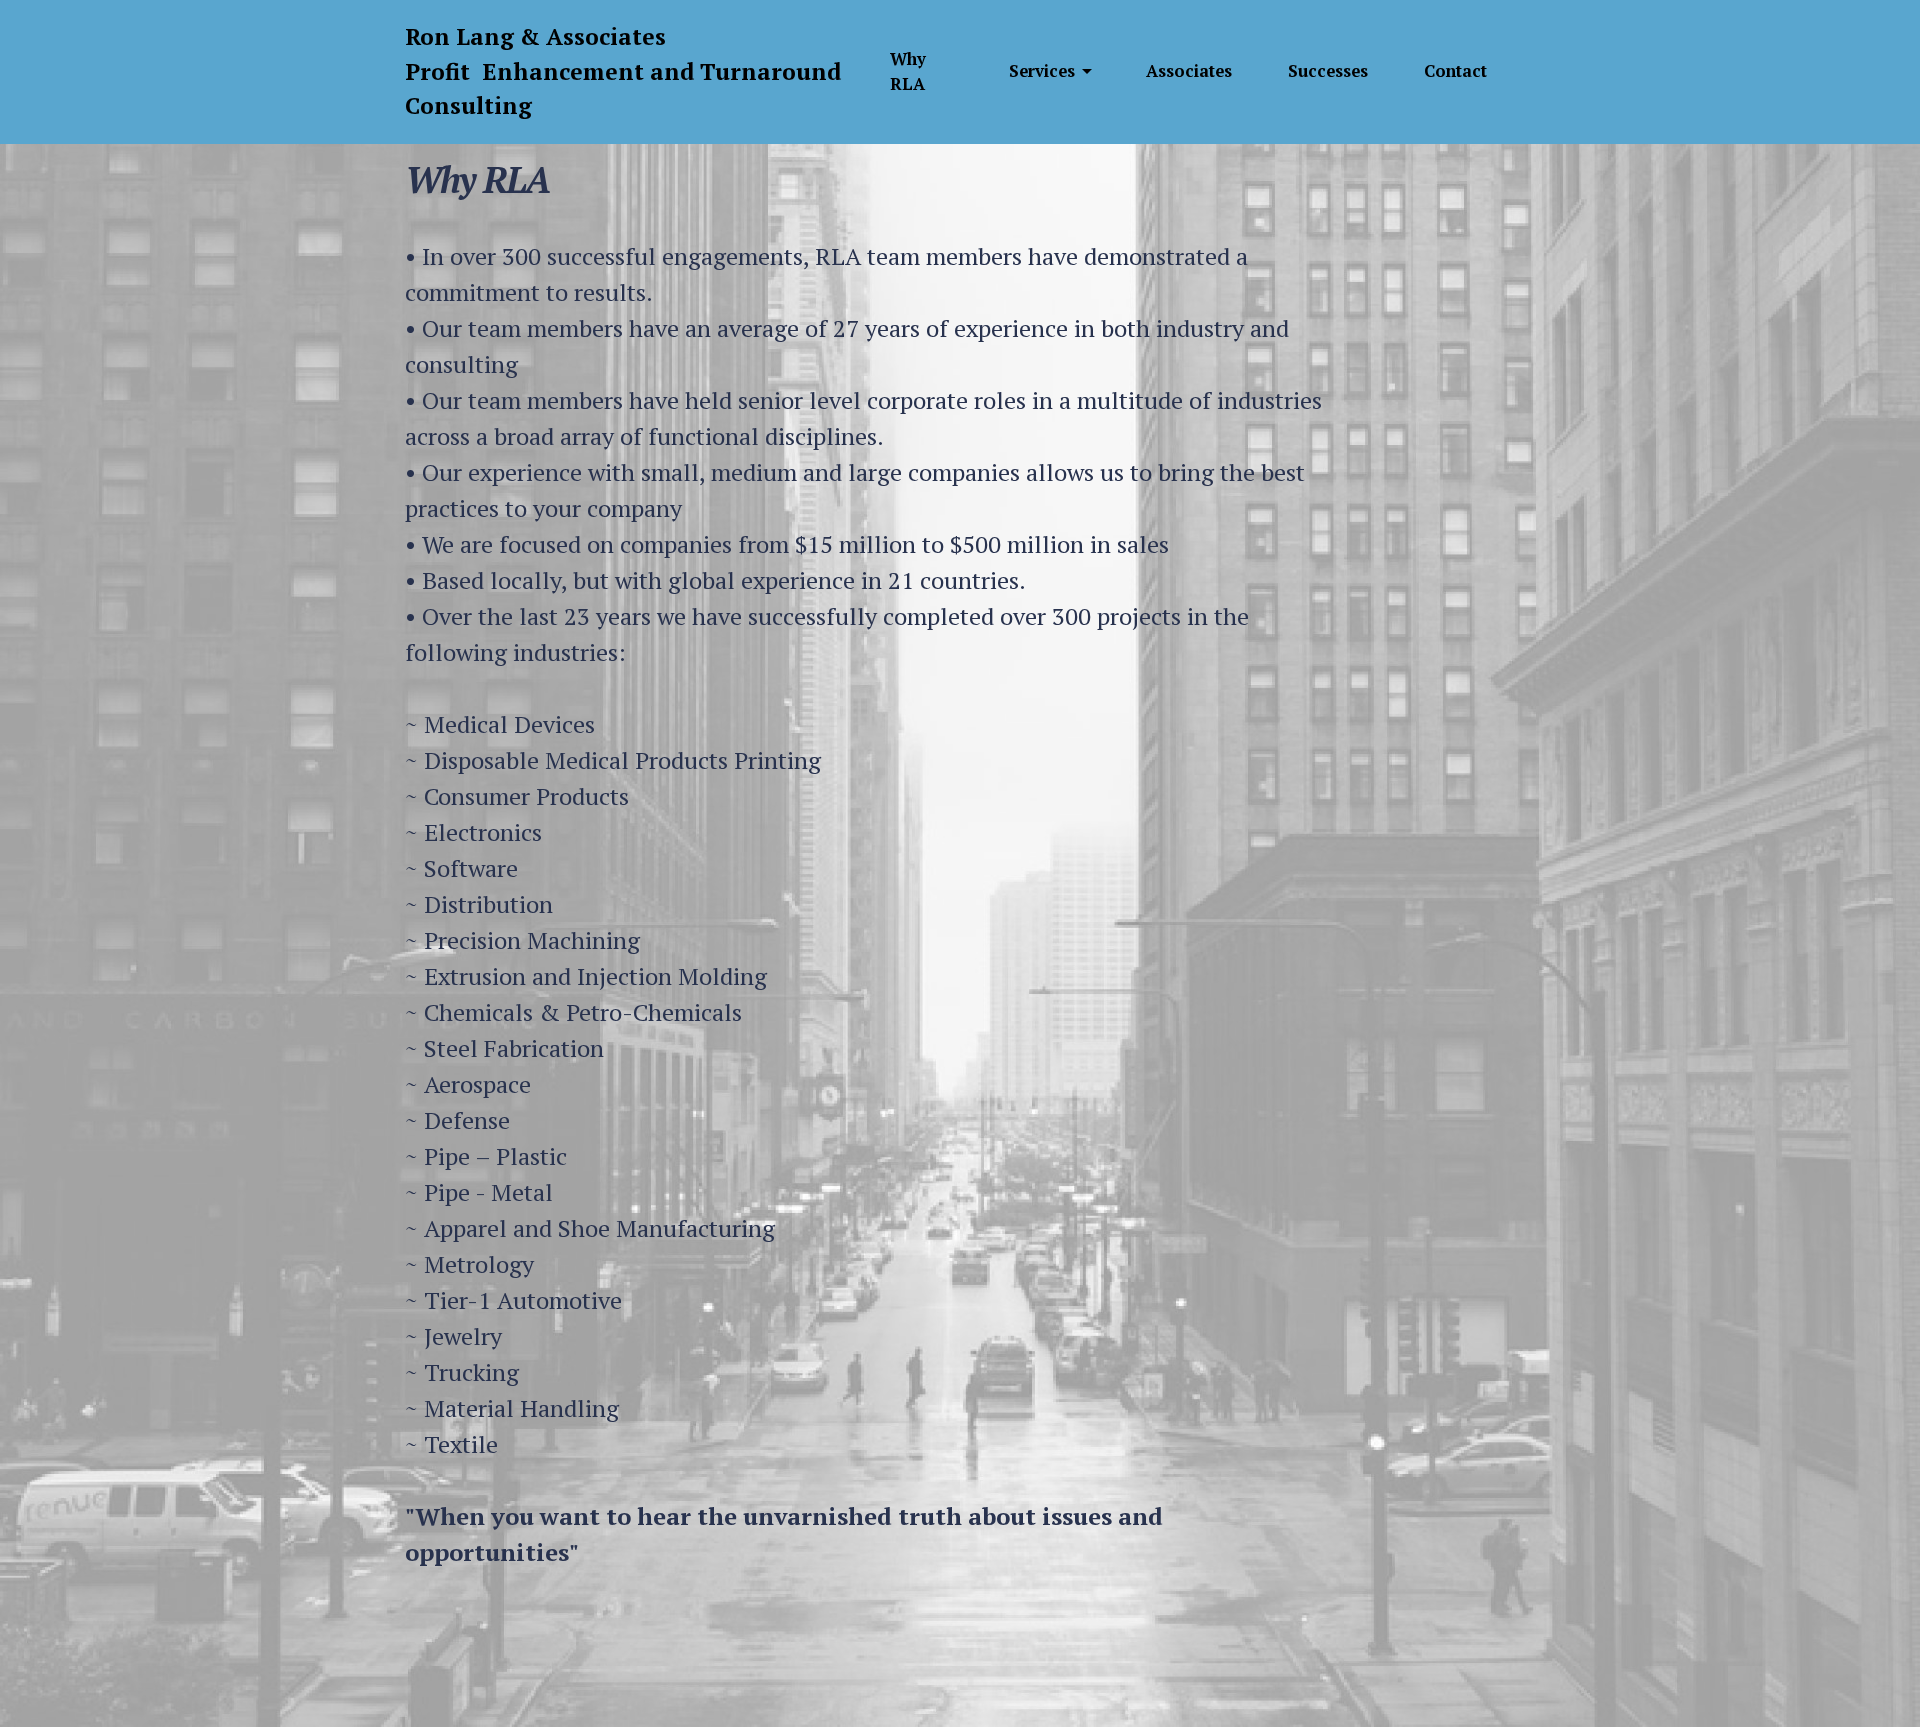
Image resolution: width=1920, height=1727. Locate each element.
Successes (1328, 71)
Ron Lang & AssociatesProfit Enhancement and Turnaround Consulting (623, 71)
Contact (1455, 71)
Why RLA (908, 71)
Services (1042, 71)
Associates (1189, 71)
